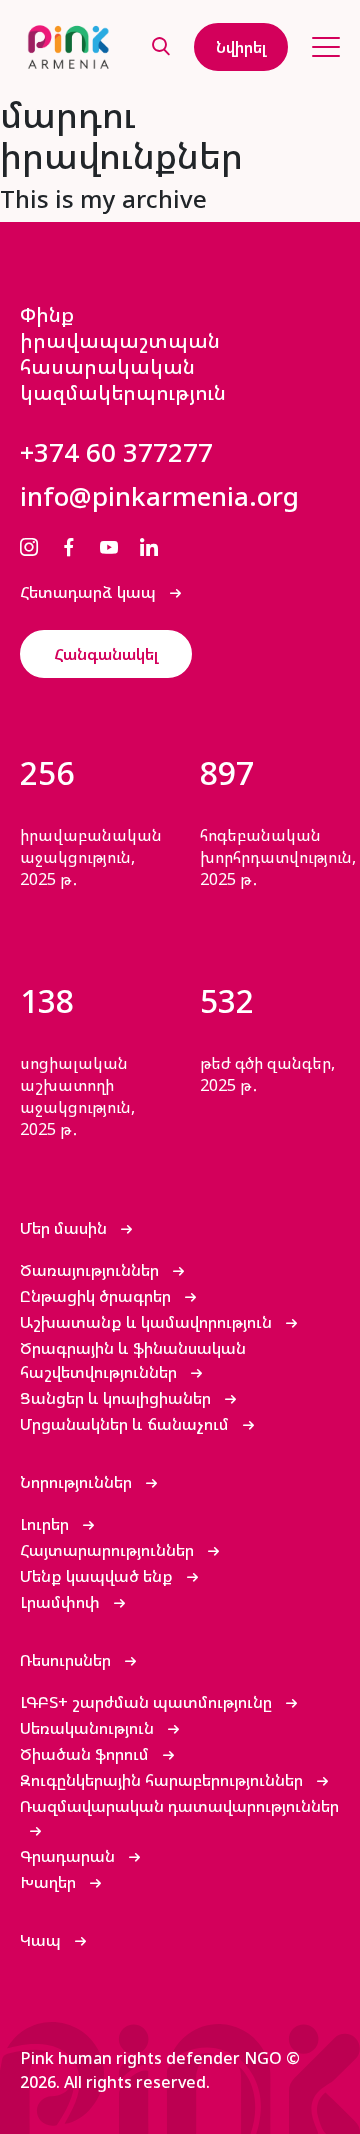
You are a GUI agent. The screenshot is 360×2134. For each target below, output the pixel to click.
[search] (161, 47)
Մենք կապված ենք (98, 1576)
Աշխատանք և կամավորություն (148, 1322)
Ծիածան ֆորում (86, 1754)
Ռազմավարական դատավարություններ (179, 1806)
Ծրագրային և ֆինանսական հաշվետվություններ (133, 1360)
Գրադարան (69, 1856)
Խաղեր (50, 1882)
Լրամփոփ (62, 1602)
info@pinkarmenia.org (159, 496)
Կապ (42, 1940)
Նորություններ (78, 1482)
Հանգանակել (106, 654)
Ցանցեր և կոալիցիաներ (117, 1398)
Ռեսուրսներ (67, 1660)
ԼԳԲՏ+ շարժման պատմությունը (148, 1702)
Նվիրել (241, 47)
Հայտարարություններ (109, 1550)
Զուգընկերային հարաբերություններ (163, 1780)
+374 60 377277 (116, 452)
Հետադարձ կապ (90, 592)
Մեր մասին (65, 1228)
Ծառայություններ (91, 1270)
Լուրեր (46, 1524)
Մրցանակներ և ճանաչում (126, 1424)
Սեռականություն (89, 1728)
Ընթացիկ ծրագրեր (97, 1296)
